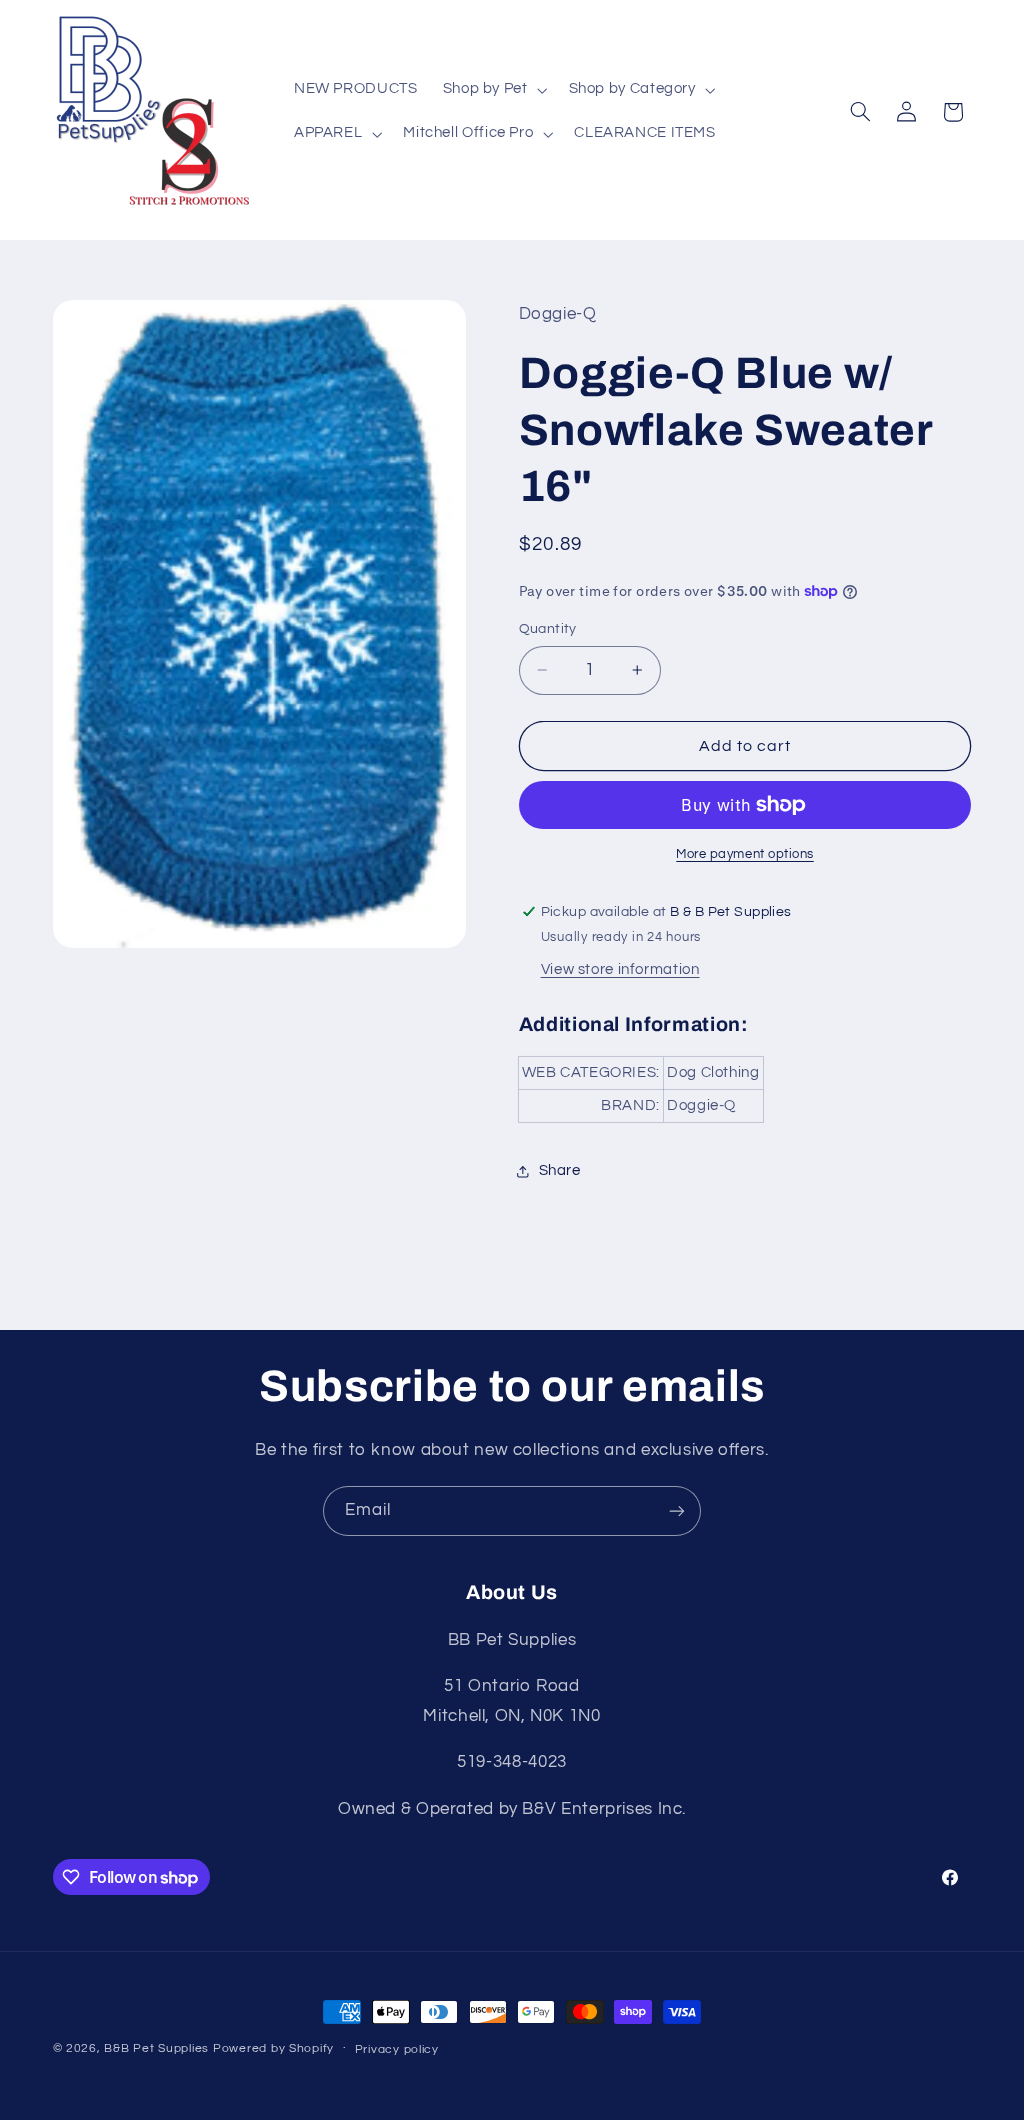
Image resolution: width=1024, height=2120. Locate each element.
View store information (620, 969)
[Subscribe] (677, 1510)
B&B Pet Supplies (156, 2048)
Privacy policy (397, 2049)
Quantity (548, 629)
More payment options (745, 854)
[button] (493, 90)
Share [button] (560, 1170)
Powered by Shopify (273, 2048)
